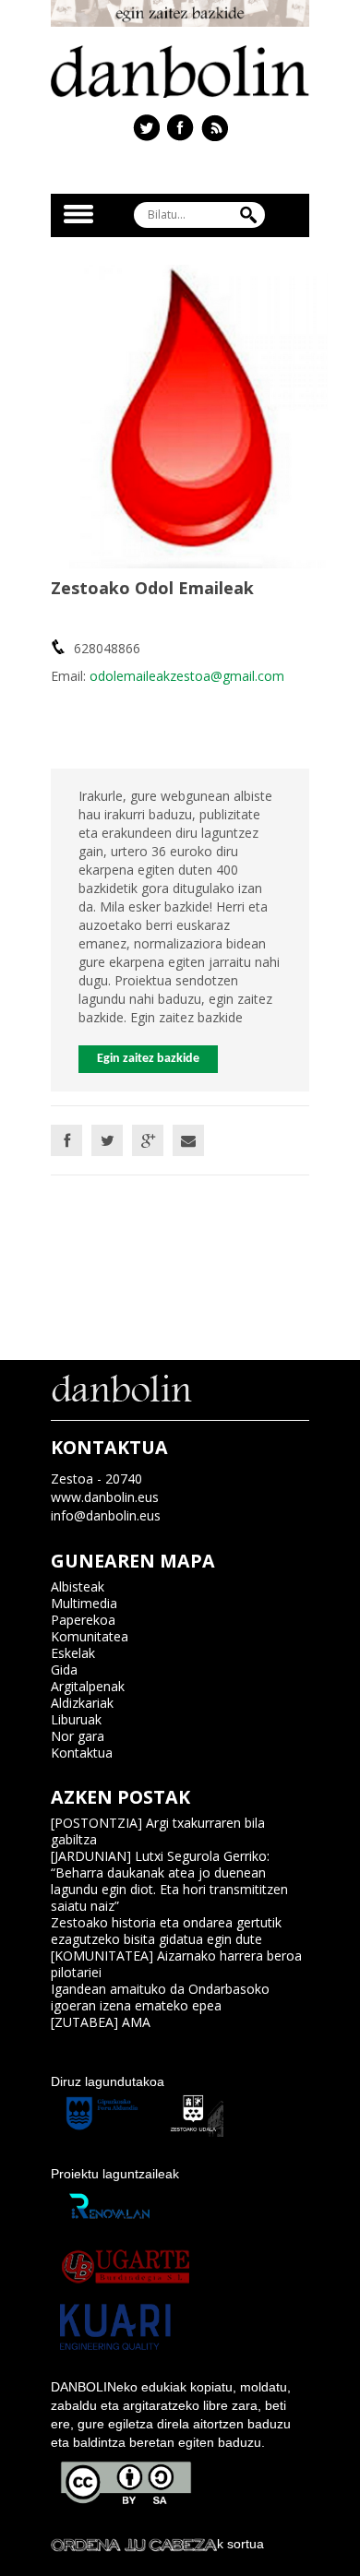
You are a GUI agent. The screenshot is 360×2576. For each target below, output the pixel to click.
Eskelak (73, 1653)
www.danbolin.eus (105, 1497)
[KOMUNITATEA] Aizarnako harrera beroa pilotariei (176, 1964)
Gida (64, 1670)
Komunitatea (90, 1636)
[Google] (148, 1140)
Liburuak (76, 1719)
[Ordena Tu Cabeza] (134, 2544)
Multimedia (84, 1603)
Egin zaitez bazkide (148, 1059)
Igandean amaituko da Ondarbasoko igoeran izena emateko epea (160, 1997)
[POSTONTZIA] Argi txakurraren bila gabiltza (158, 1831)
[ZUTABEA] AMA (101, 2022)
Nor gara (78, 1736)
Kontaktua (82, 1753)
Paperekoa (83, 1620)
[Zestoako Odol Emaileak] (198, 415)
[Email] (188, 1140)
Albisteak (78, 1586)
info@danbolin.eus (106, 1515)
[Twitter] (107, 1140)
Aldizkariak (82, 1703)
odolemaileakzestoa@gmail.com (187, 676)
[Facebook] (66, 1140)
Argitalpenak (88, 1686)
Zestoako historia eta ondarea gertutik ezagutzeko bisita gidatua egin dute (166, 1931)
